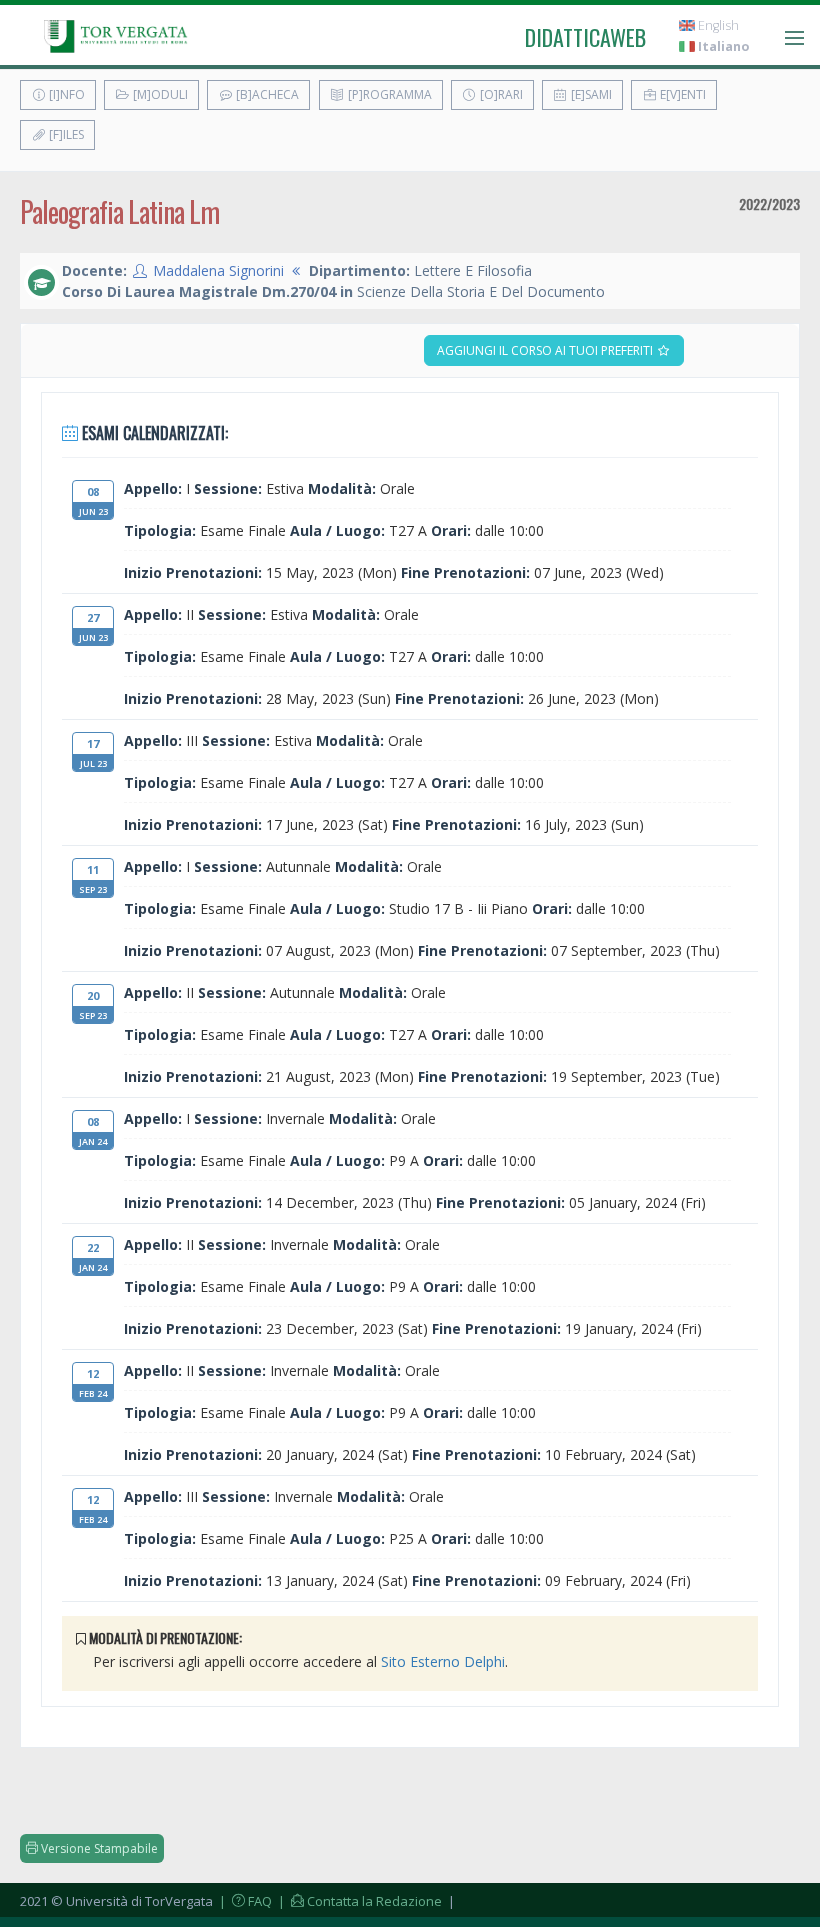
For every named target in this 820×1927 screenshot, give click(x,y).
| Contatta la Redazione (358, 1901)
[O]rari (500, 94)
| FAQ (244, 1901)
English (717, 25)
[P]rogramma (388, 94)
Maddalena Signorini (218, 270)
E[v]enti (681, 94)
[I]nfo (65, 94)
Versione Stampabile (98, 1848)
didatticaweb (585, 37)
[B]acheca (266, 94)
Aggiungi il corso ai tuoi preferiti (546, 350)
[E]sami (590, 94)
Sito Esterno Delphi (443, 1661)
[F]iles (65, 134)
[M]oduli (159, 94)
